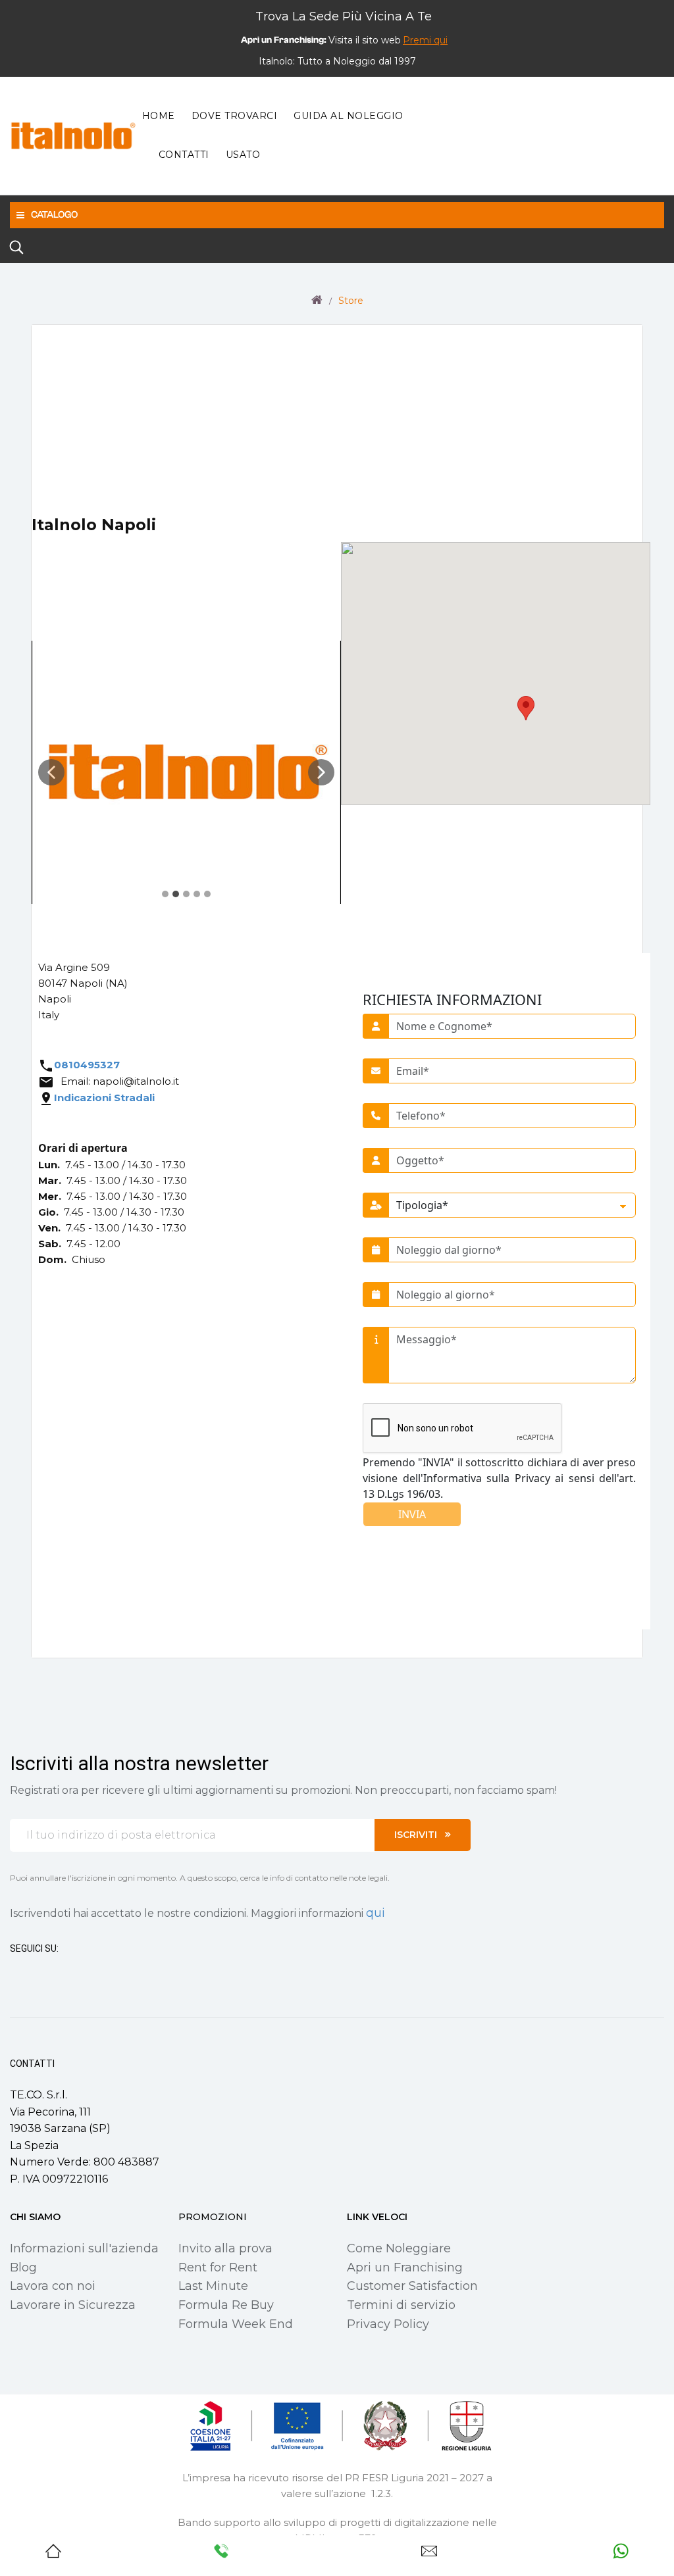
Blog (23, 2267)
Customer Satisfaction (412, 2286)
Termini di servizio (401, 2305)
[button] (425, 40)
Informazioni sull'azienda (84, 2248)
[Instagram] (39, 1973)
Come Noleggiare (399, 2248)
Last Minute (213, 2286)
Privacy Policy (388, 2324)
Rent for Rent (218, 2267)
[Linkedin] (86, 1973)
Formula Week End (236, 2324)
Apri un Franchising (405, 2267)
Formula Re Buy (226, 2305)
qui (376, 1913)
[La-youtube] (63, 1973)
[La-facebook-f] (15, 1973)
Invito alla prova (225, 2248)
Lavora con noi (53, 2286)
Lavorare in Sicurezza (73, 2305)
